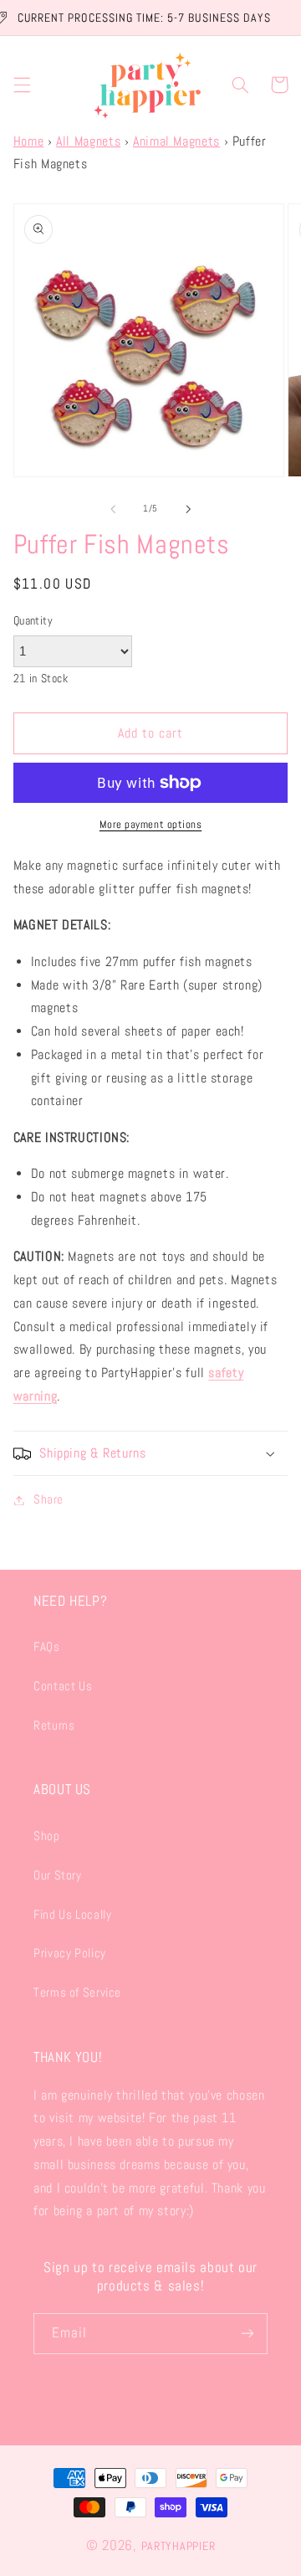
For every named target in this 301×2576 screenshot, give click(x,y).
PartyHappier (179, 2546)
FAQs (47, 1647)
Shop (47, 1836)
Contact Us (63, 1686)
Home (29, 141)
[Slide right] (188, 509)
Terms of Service (77, 1992)
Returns (54, 1725)
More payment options (151, 825)
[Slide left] (113, 509)
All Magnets (88, 141)
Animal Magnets (176, 141)
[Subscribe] (247, 2334)
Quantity (33, 621)
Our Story (58, 1875)
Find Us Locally (72, 1915)
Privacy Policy (70, 1953)
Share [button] (48, 1499)
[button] (22, 85)
